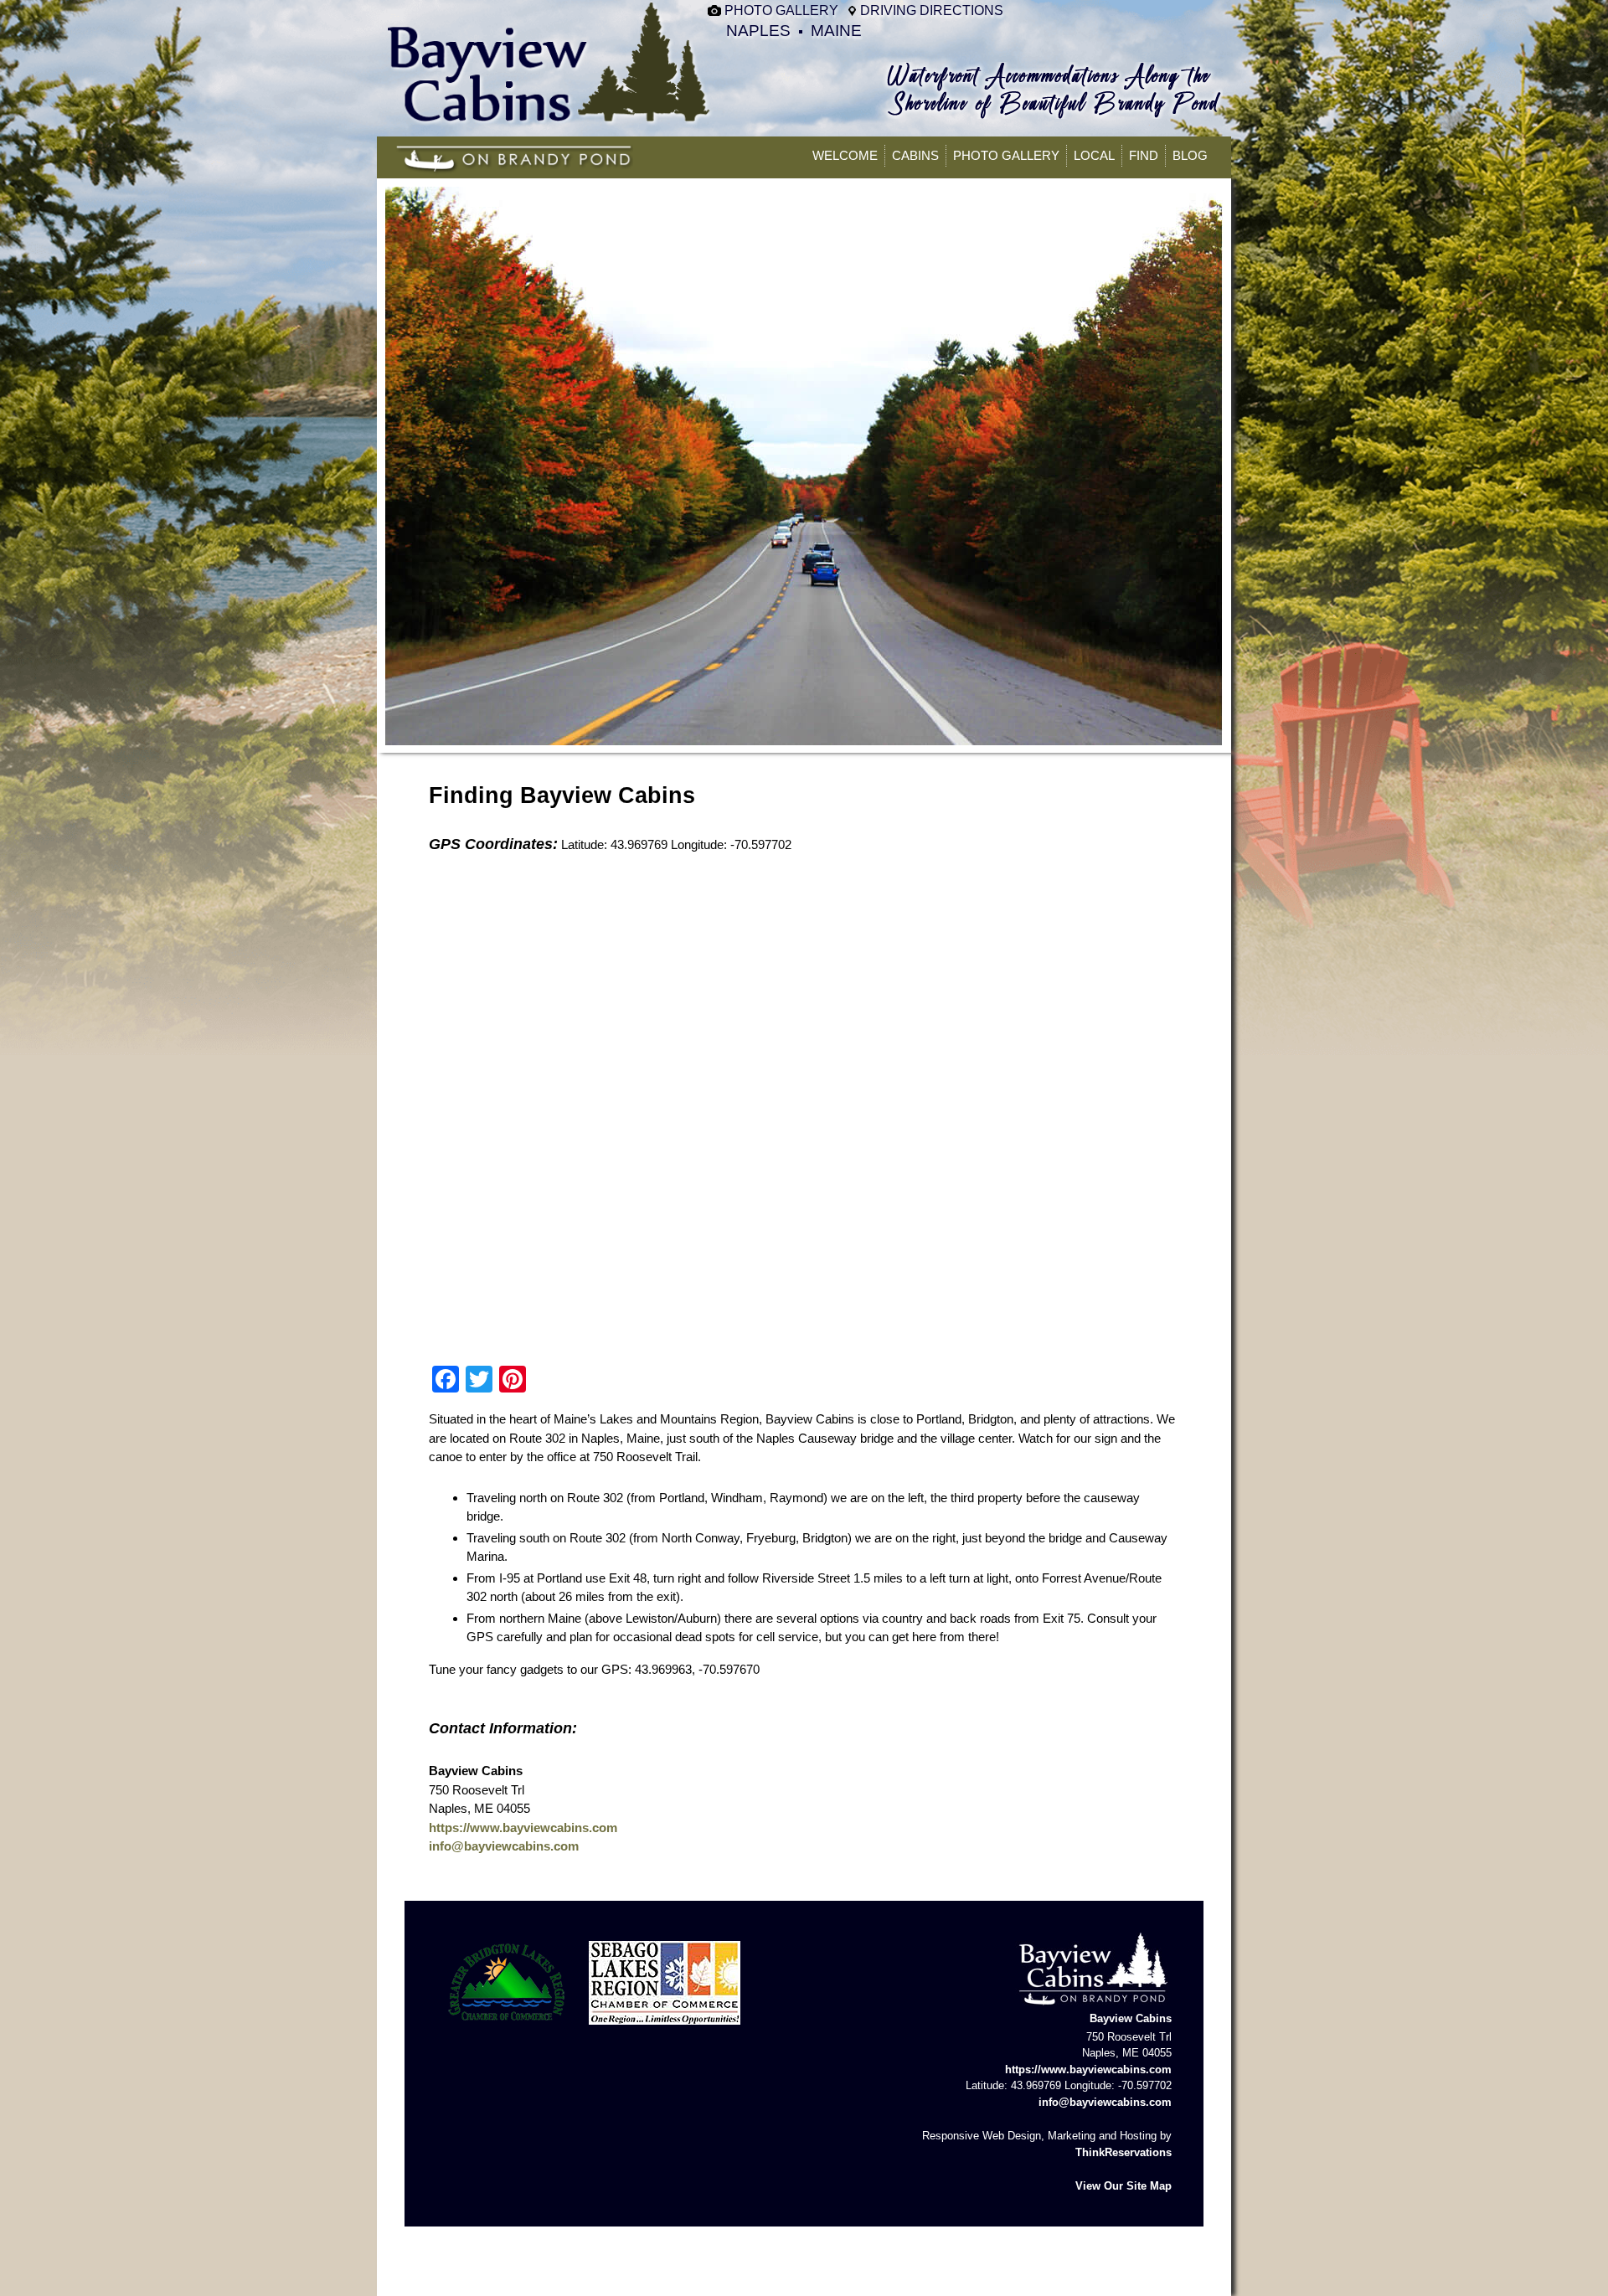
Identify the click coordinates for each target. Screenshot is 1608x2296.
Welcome (845, 155)
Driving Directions (932, 10)
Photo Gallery (781, 10)
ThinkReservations (1124, 2152)
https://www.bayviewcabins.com (523, 1828)
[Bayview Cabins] (550, 120)
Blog (1190, 155)
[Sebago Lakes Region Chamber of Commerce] (665, 2029)
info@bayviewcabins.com (504, 1846)
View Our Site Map (1124, 2186)
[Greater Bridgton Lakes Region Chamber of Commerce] (507, 2029)
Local (1094, 155)
